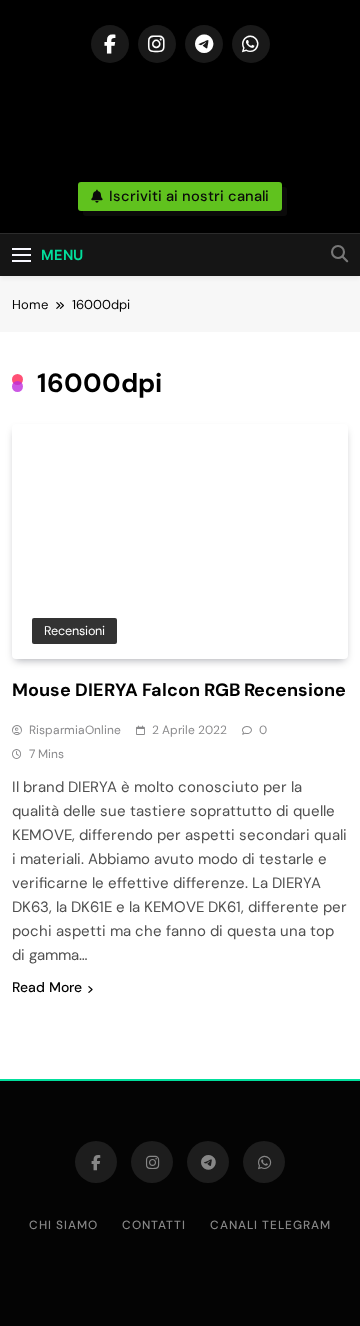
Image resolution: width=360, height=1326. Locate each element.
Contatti (154, 1225)
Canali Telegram (270, 1225)
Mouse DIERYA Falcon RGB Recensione (179, 690)
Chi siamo (63, 1225)
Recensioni (74, 630)
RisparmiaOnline (75, 730)
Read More (47, 987)
